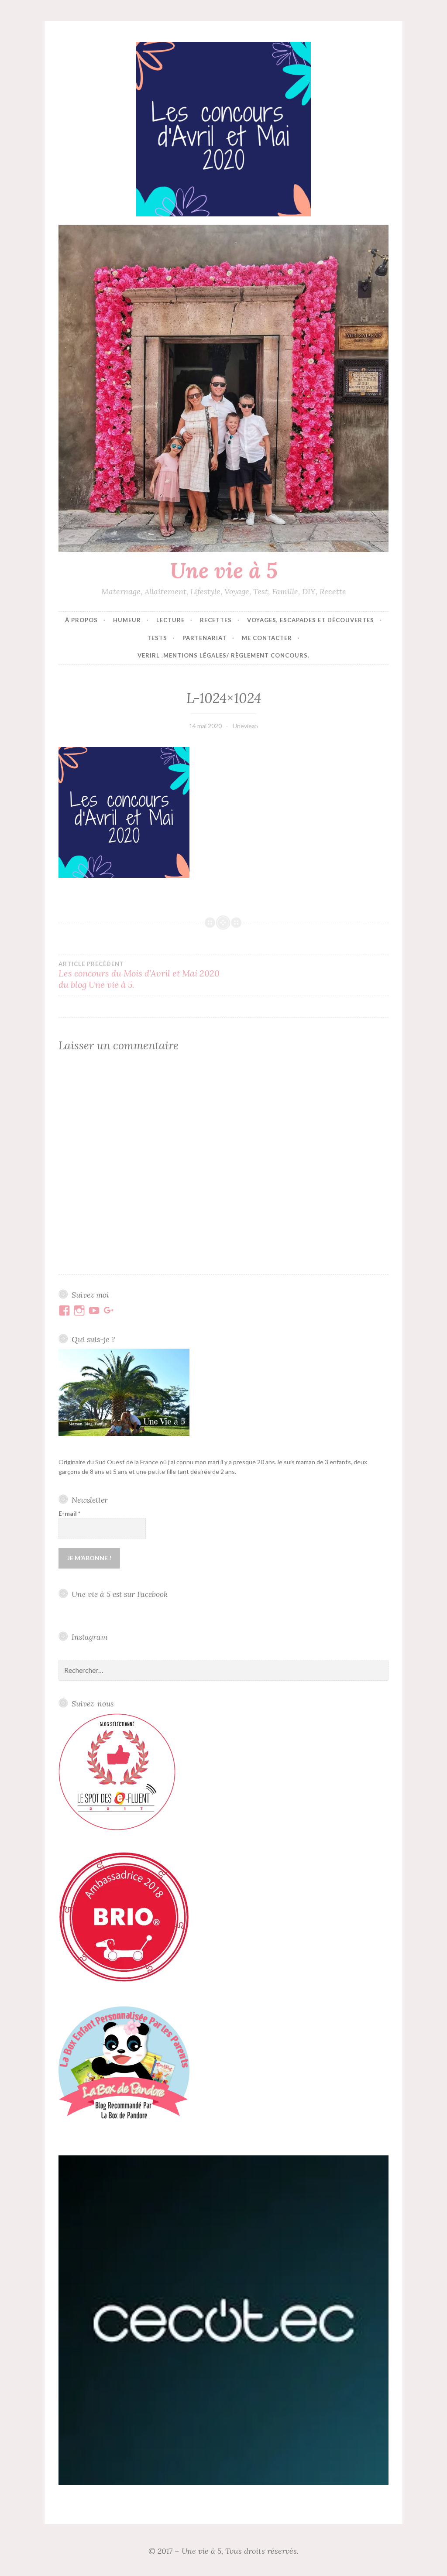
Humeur (127, 620)
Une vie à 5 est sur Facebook (120, 1594)
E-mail (69, 1513)
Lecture (170, 620)
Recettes (216, 620)
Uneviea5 (246, 726)
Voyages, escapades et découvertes (311, 620)
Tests (157, 638)
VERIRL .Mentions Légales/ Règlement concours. (223, 655)
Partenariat (205, 638)
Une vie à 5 (224, 570)
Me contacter (267, 638)
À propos (81, 620)
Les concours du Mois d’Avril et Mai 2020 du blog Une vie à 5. (139, 975)
